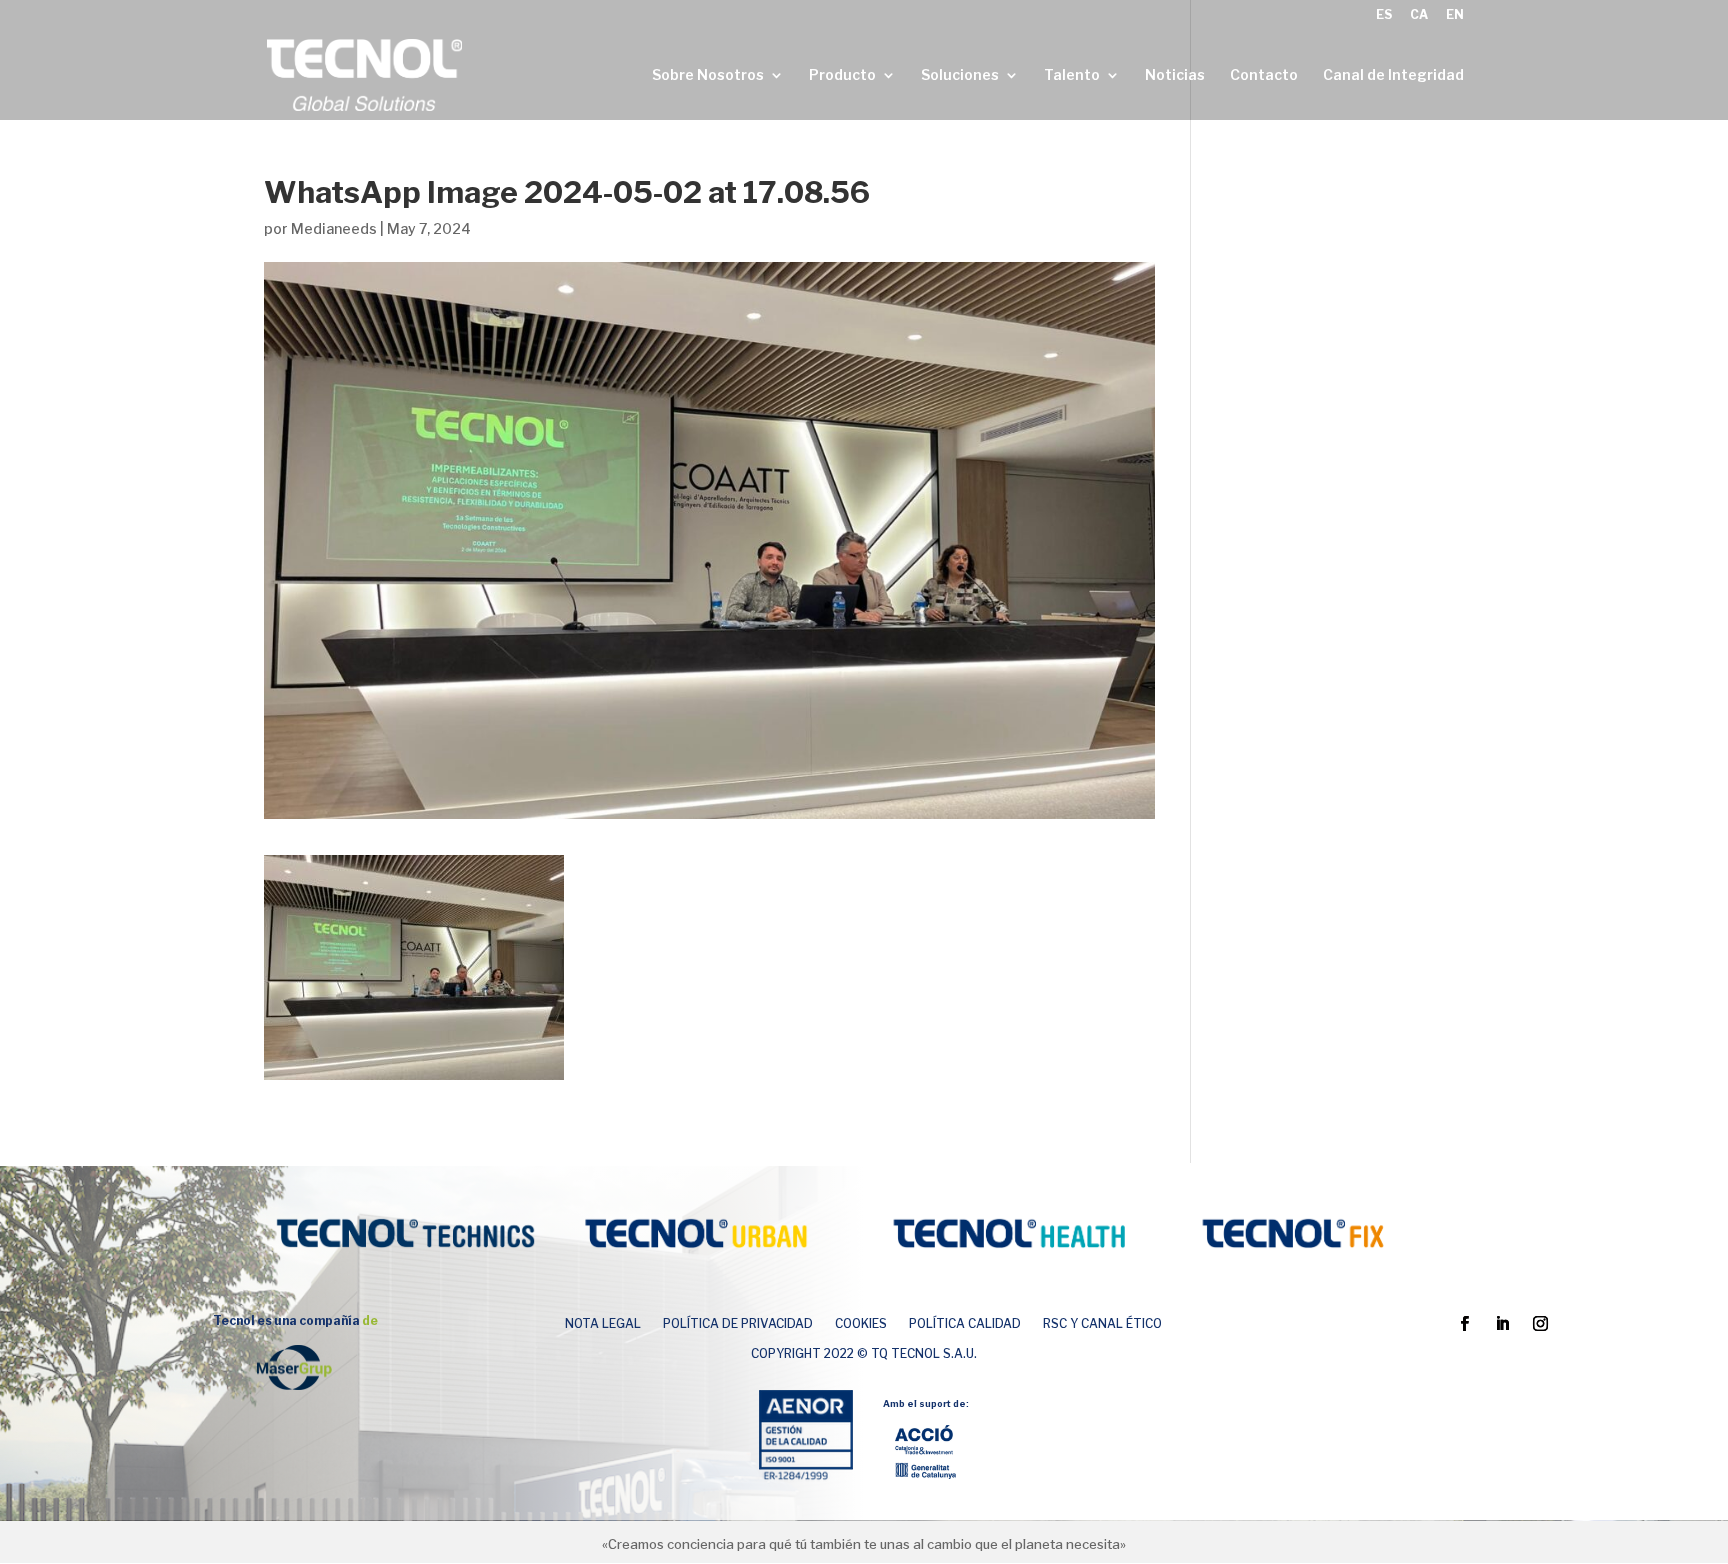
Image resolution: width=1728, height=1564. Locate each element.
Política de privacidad (738, 1324)
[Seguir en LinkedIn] (1502, 1324)
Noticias (1175, 75)
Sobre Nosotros (708, 75)
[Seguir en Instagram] (1540, 1324)
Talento (1072, 75)
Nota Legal (603, 1324)
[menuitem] (1384, 19)
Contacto (1264, 75)
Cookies (861, 1324)
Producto (842, 75)
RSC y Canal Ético (1102, 1324)
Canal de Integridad (1393, 75)
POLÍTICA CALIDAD (965, 1324)
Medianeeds (334, 228)
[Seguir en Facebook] (1464, 1324)
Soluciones (960, 75)
